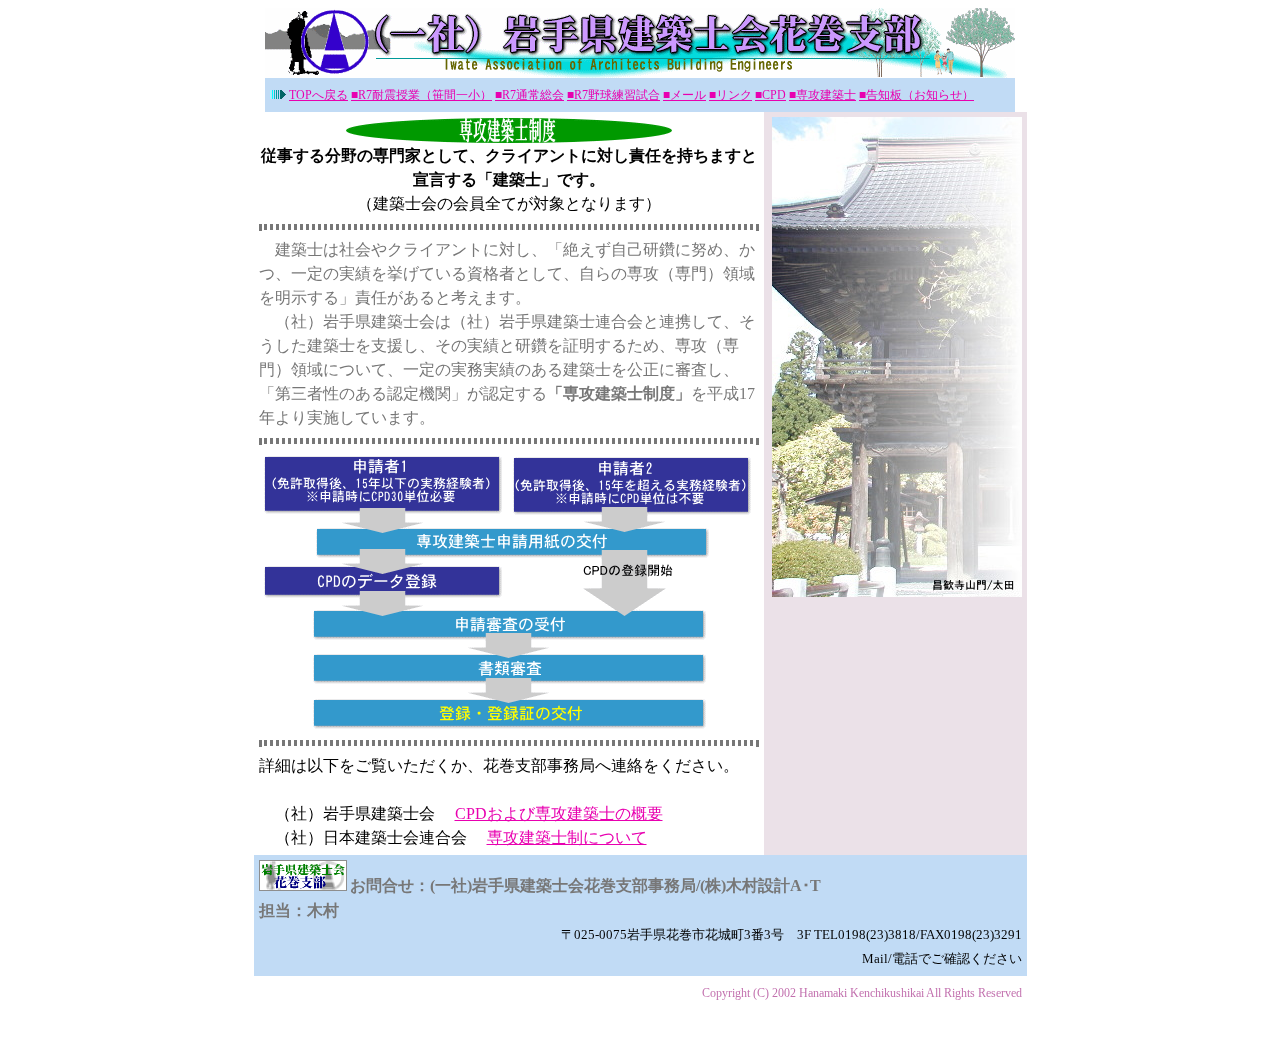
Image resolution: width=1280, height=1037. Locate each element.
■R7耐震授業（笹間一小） (421, 95)
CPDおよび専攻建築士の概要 (559, 813)
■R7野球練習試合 (613, 95)
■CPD (770, 95)
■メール (684, 95)
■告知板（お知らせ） (916, 95)
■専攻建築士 (822, 95)
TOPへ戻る (318, 95)
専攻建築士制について (567, 837)
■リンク (730, 95)
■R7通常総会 (529, 95)
